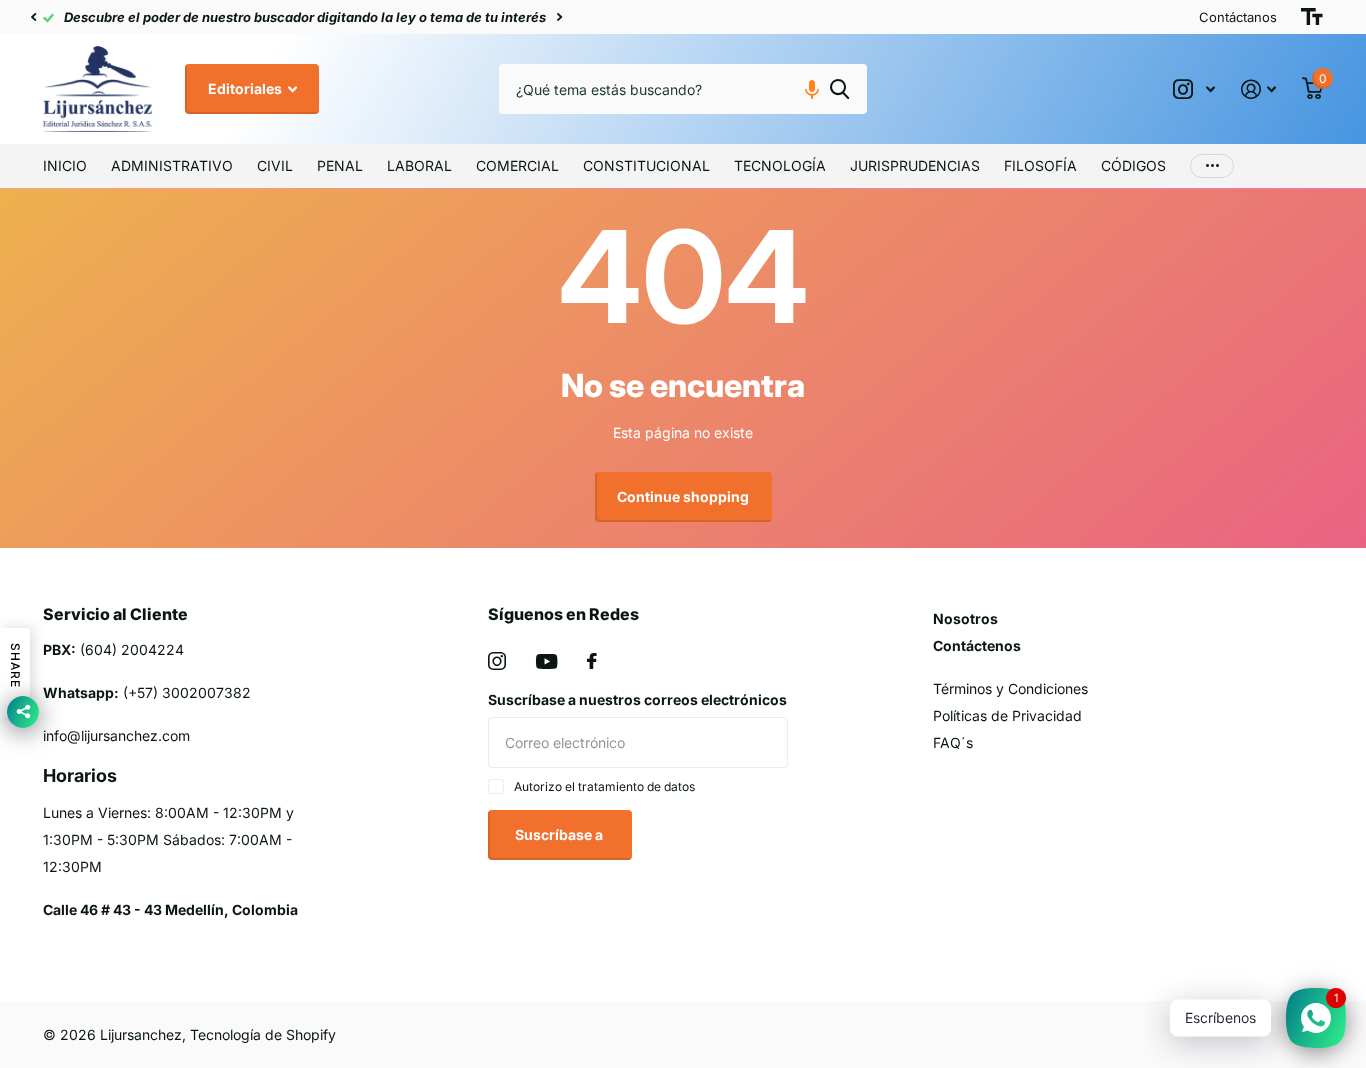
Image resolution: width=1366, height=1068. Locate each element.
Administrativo (172, 165)
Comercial (517, 165)
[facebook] (592, 661)
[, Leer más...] (1194, 89)
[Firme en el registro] (1258, 89)
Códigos (1133, 165)
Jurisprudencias (915, 165)
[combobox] (683, 89)
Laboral (419, 165)
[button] (33, 17)
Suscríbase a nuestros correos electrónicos (637, 699)
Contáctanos (1238, 17)
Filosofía (1040, 165)
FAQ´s (953, 742)
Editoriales (246, 88)
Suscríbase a (560, 834)
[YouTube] (546, 661)
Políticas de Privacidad (1007, 715)
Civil (275, 165)
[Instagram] (497, 661)
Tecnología (780, 165)
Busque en (839, 89)
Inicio (65, 165)
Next (813, 17)
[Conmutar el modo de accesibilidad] (1312, 17)
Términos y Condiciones (1010, 688)
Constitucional (646, 165)
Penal (340, 165)
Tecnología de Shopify (263, 1034)
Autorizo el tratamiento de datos (604, 786)
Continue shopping (683, 496)
